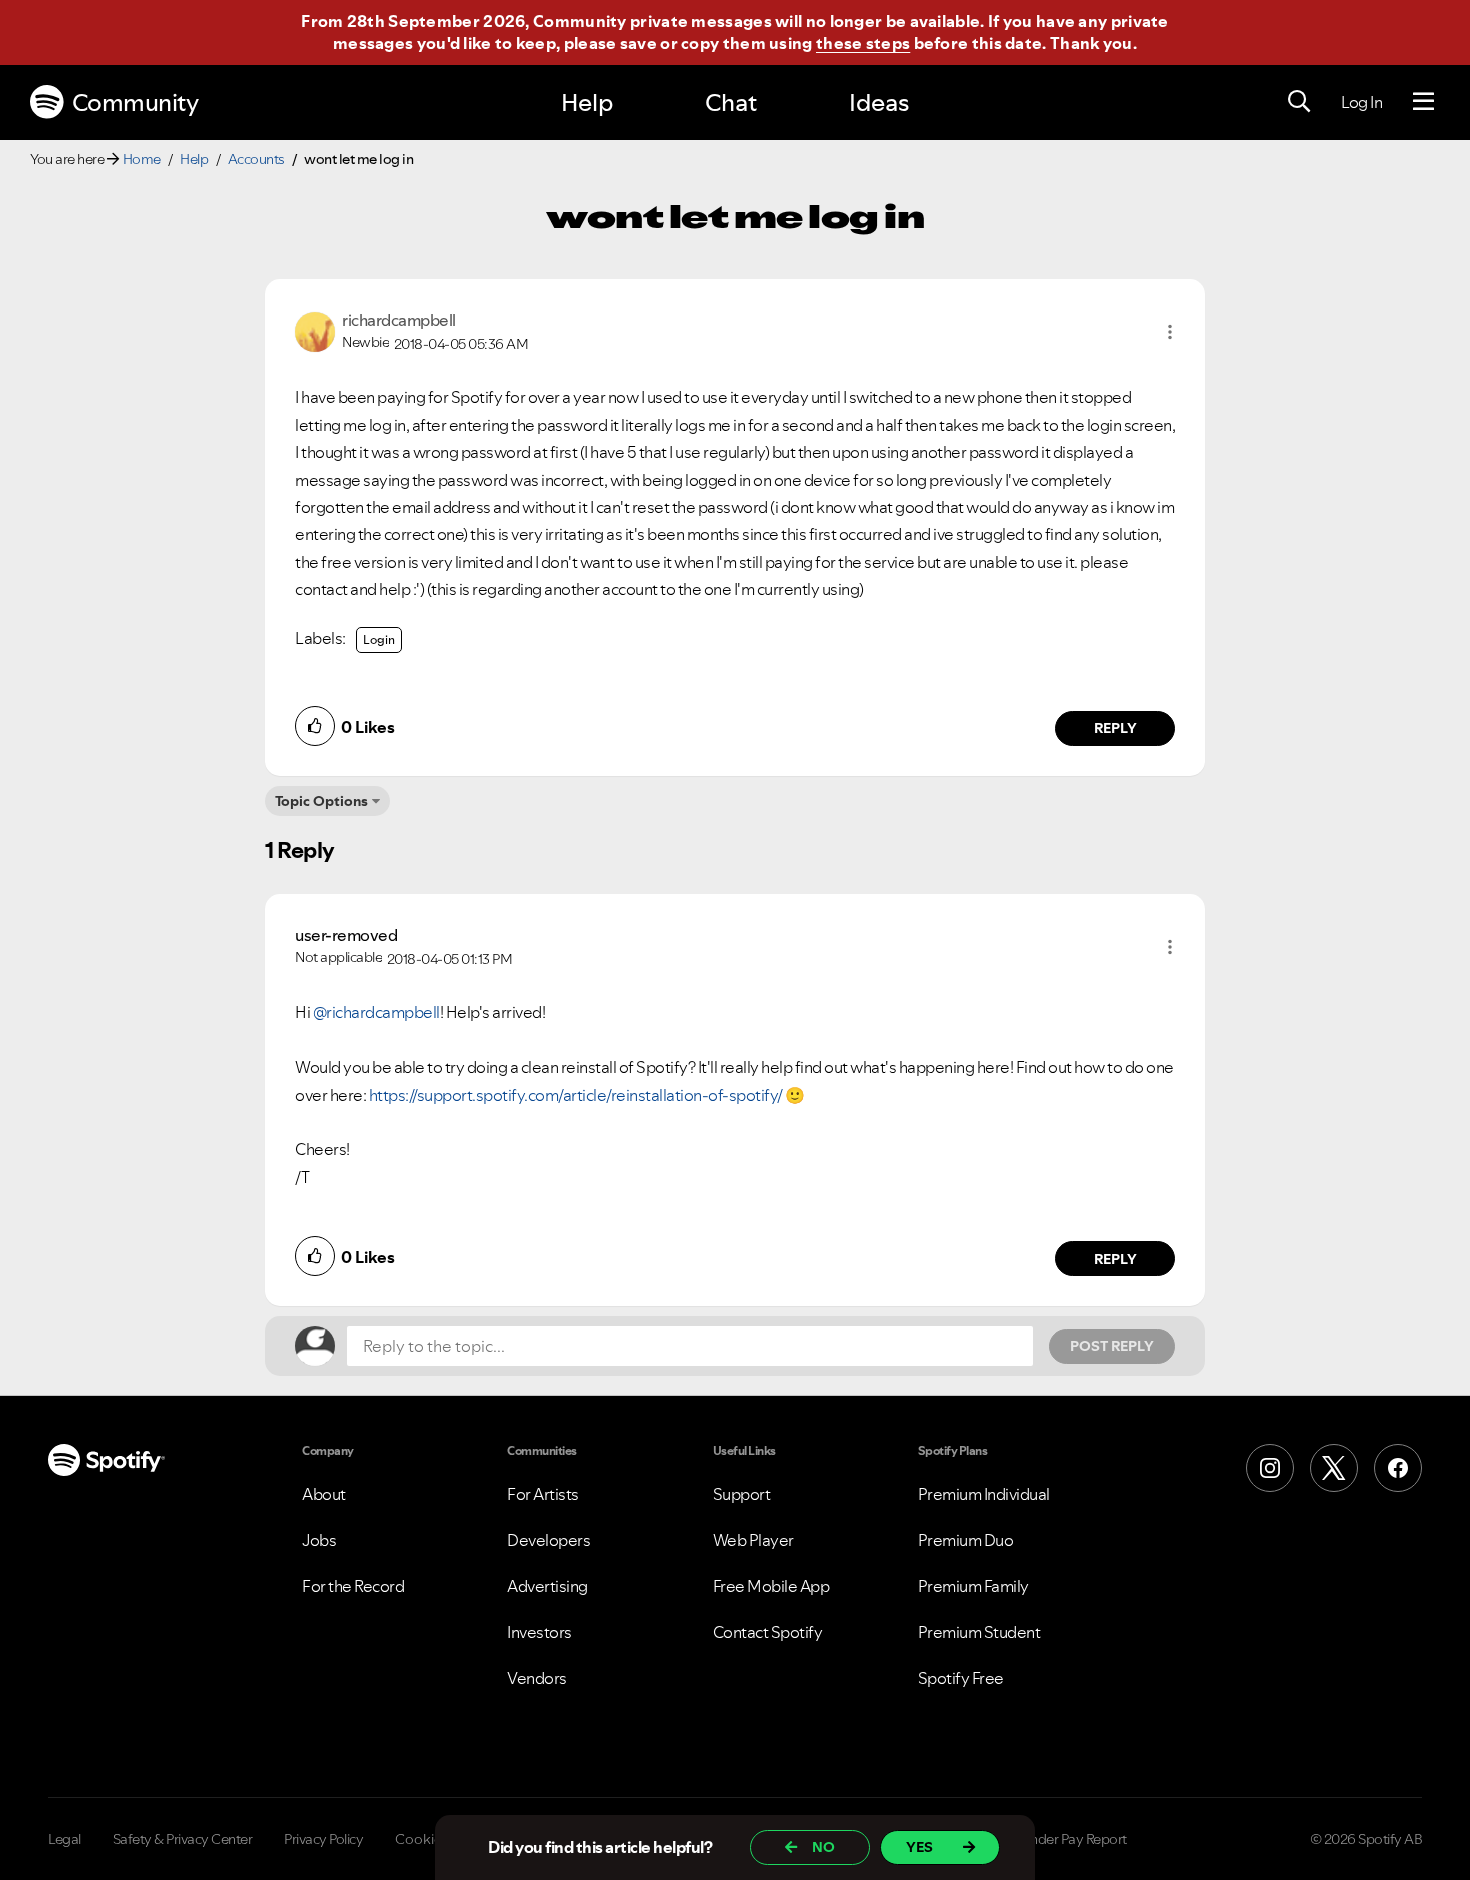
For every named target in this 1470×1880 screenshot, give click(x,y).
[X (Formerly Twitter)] (1334, 1468)
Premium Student (979, 1632)
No (823, 1847)
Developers (548, 1540)
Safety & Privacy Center (183, 1839)
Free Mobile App (771, 1586)
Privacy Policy (323, 1839)
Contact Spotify (768, 1632)
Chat (731, 102)
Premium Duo (966, 1540)
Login (379, 639)
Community (135, 102)
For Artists (543, 1494)
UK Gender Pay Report (1059, 1839)
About (324, 1494)
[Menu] (1423, 102)
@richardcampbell (376, 1012)
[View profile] (315, 330)
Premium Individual (984, 1494)
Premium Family (973, 1586)
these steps (863, 43)
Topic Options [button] (321, 801)
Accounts (256, 159)
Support (742, 1494)
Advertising (547, 1586)
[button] (1170, 332)
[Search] (1299, 102)
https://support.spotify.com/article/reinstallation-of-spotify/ (576, 1095)
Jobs (319, 1540)
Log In (1361, 102)
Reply (1115, 728)
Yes (919, 1847)
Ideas (879, 102)
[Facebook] (1398, 1468)
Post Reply (1112, 1346)
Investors (539, 1632)
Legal (64, 1839)
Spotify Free (961, 1678)
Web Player (753, 1540)
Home (142, 159)
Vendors (537, 1678)
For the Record (353, 1586)
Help (587, 102)
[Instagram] (1270, 1468)
